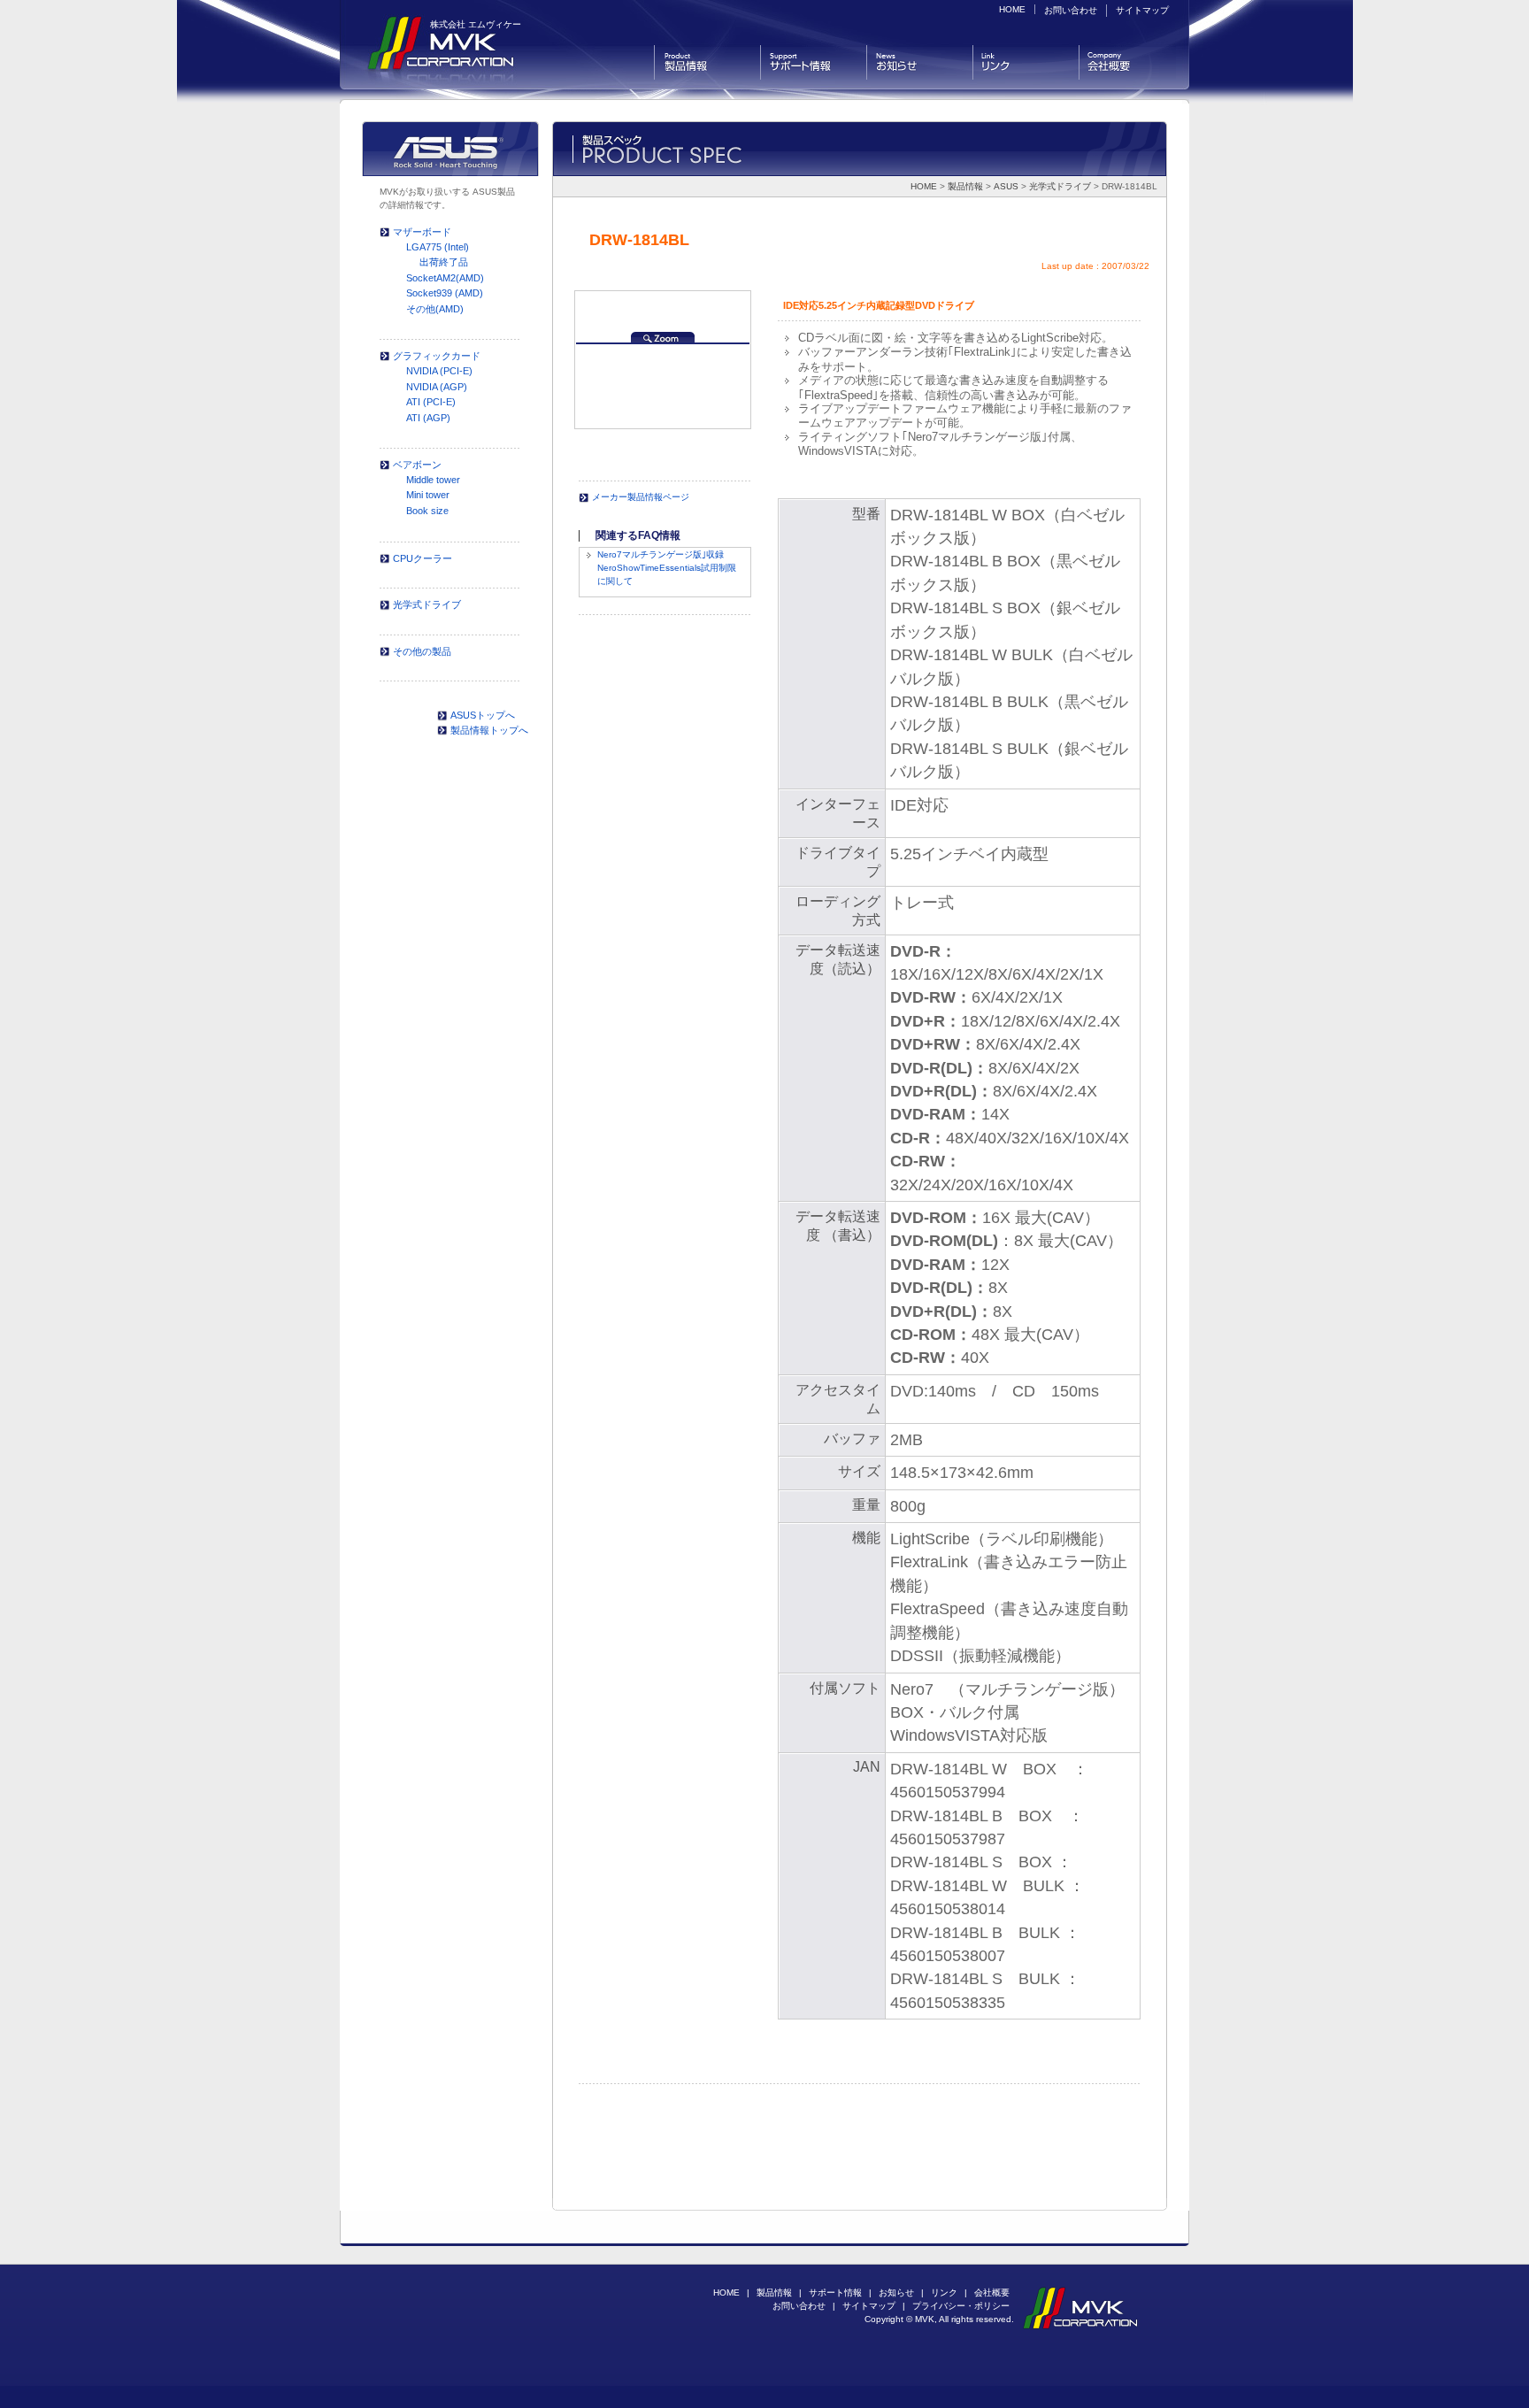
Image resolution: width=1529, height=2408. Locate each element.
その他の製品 (422, 651)
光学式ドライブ (1060, 186)
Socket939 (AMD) (445, 293)
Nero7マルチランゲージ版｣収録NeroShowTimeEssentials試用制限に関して (667, 568)
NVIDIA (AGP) (437, 387)
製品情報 (707, 62)
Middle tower (433, 480)
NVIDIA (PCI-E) (439, 371)
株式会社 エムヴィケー (476, 24)
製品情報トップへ (489, 730)
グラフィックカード (437, 356)
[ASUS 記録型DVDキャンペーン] (580, 468)
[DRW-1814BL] (663, 335)
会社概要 (1128, 62)
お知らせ (920, 62)
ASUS (1006, 186)
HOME (1012, 9)
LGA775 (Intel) (438, 247)
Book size (427, 511)
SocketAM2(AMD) (445, 278)
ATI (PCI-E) (431, 402)
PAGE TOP (1079, 2237)
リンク (1026, 62)
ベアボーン (417, 465)
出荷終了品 (444, 262)
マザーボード (422, 232)
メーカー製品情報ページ (641, 497)
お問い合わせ (1071, 10)
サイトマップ (1142, 10)
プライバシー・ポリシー (961, 2306)
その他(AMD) (435, 309)
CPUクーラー (423, 558)
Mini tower (428, 495)
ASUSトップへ (483, 715)
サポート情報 (814, 62)
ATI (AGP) (428, 418)
